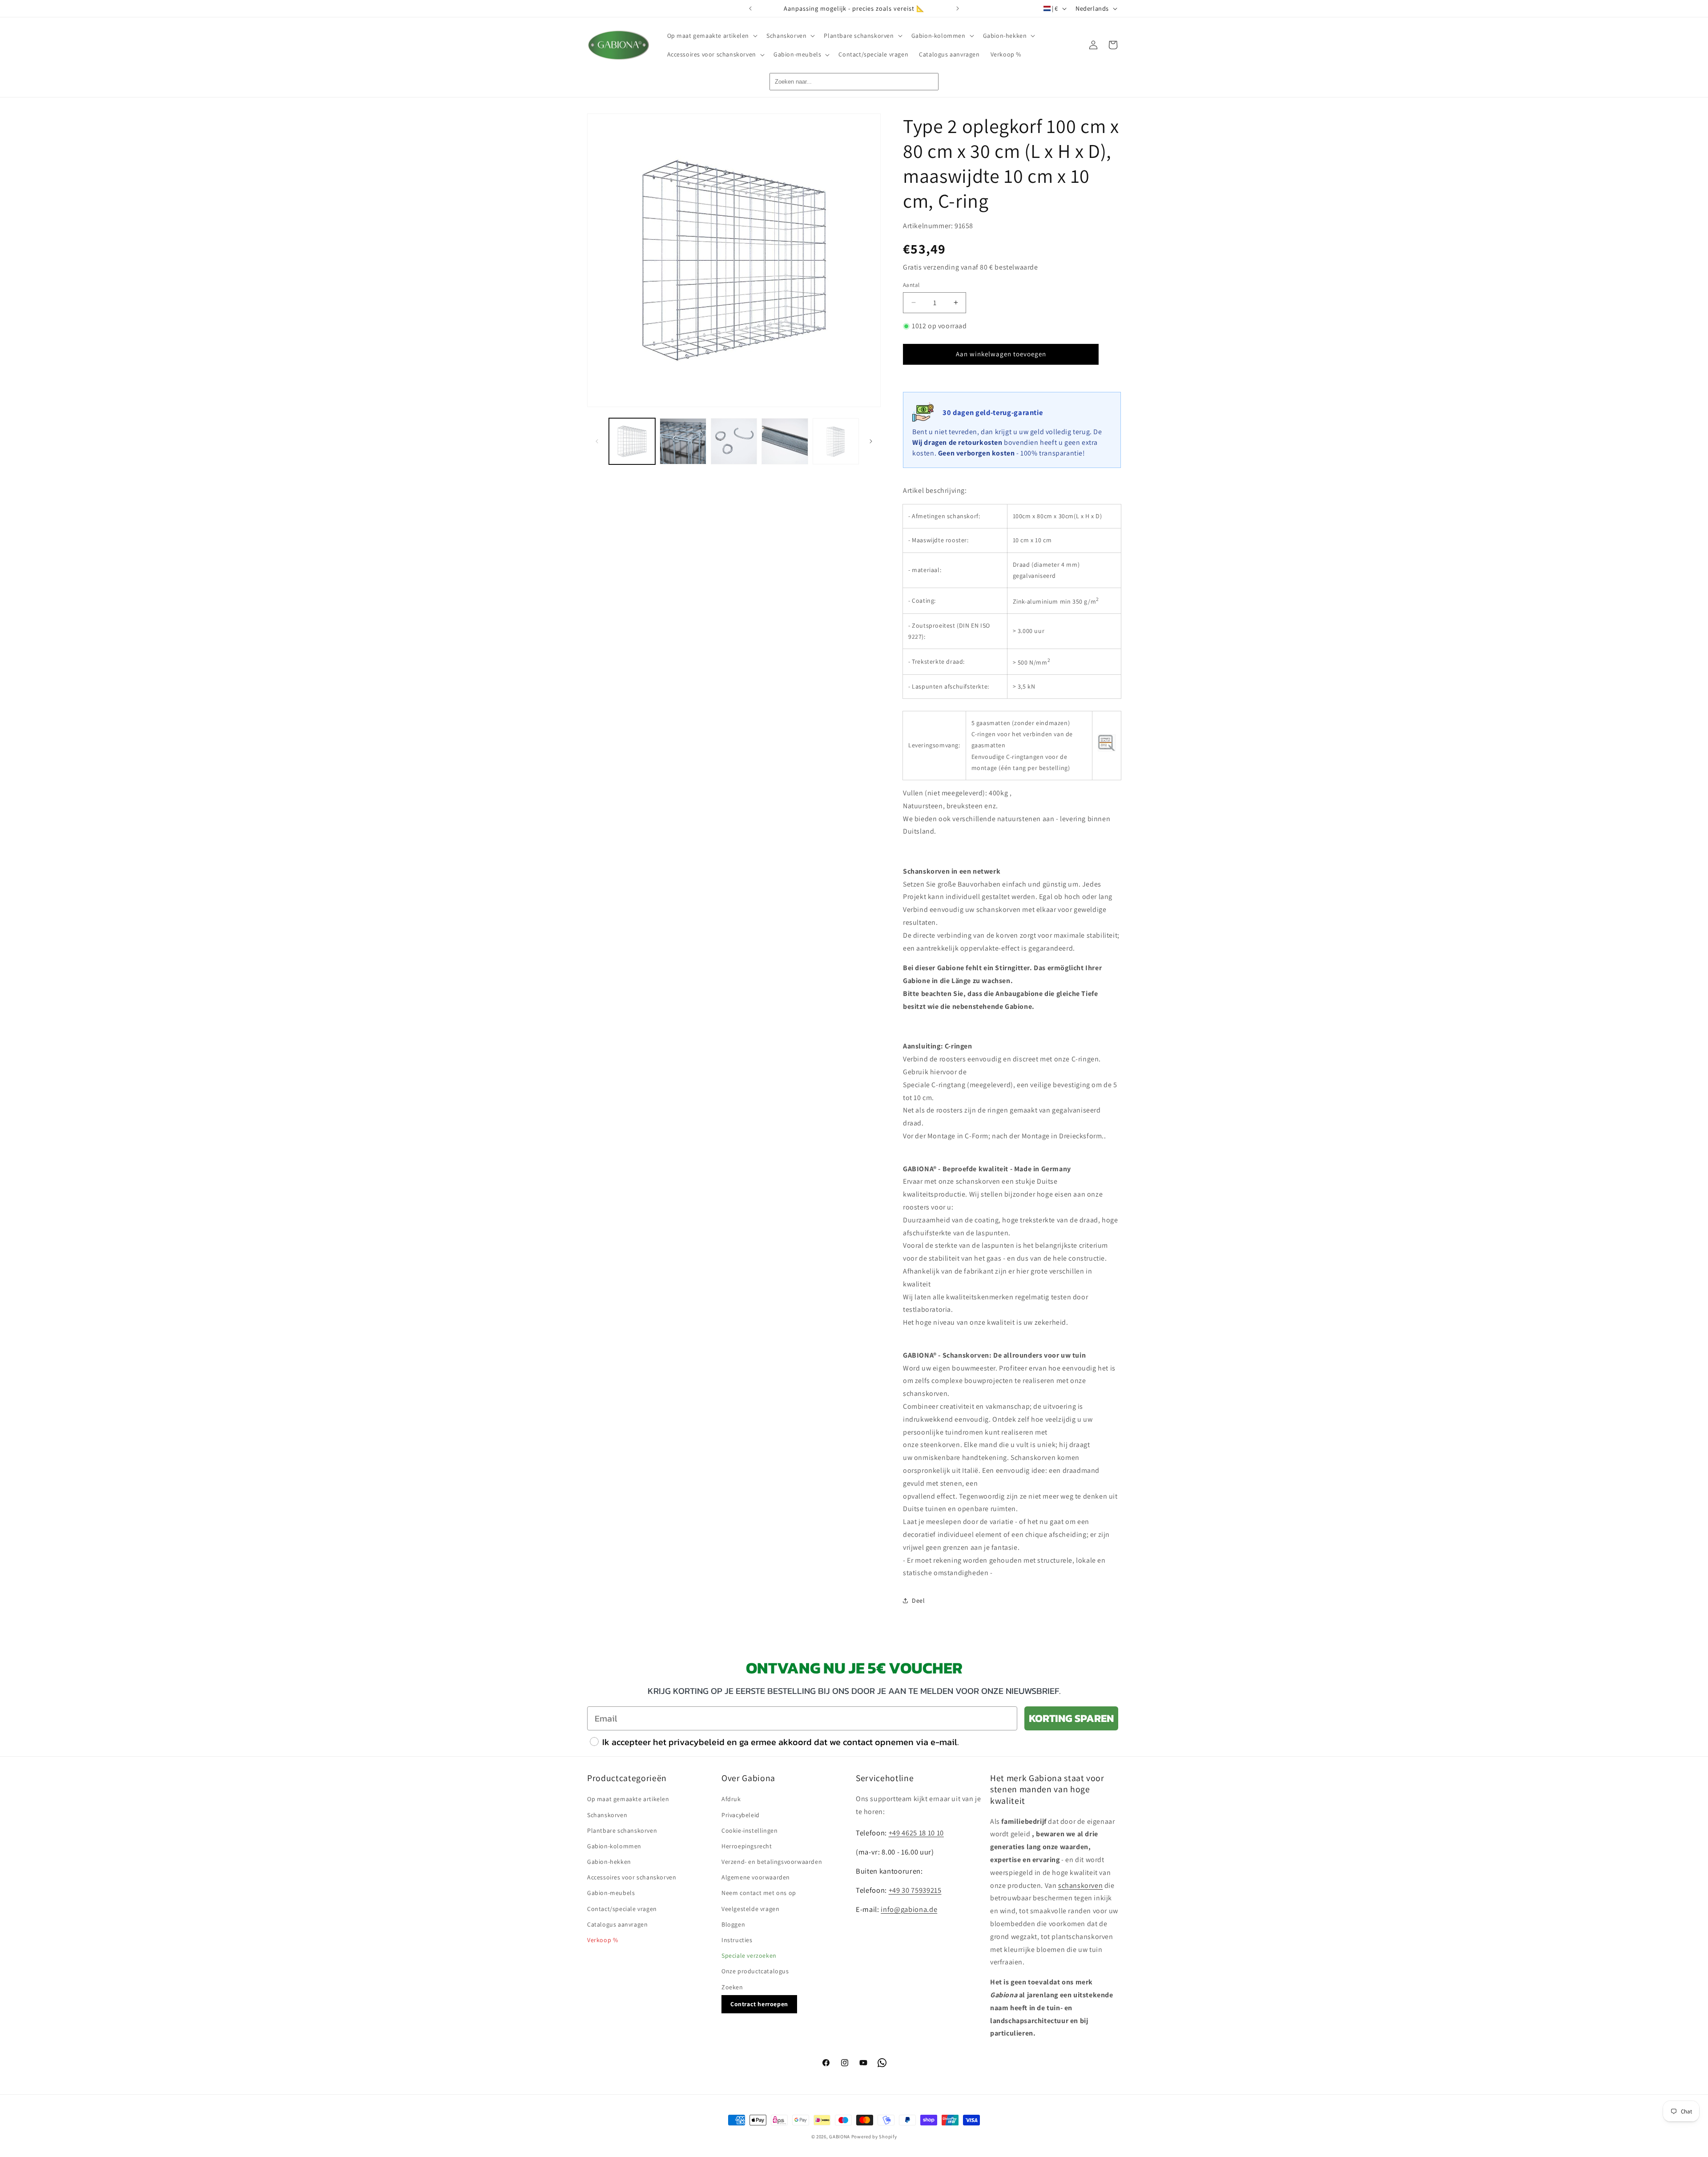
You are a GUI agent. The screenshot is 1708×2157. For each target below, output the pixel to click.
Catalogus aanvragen (617, 1924)
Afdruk (731, 1799)
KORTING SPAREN (1071, 1718)
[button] (712, 36)
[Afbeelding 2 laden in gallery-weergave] (683, 441)
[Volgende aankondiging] (958, 8)
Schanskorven (607, 1814)
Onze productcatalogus (755, 1971)
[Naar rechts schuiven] (871, 441)
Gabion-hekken (609, 1861)
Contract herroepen (759, 2004)
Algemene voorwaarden (756, 1877)
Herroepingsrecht (747, 1846)
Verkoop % (602, 1939)
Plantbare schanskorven (622, 1830)
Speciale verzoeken (749, 1955)
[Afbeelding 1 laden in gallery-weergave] (632, 441)
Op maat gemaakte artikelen (628, 1799)
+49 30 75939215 (915, 1890)
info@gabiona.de (909, 1909)
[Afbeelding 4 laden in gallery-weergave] (785, 441)
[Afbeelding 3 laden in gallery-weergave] (734, 441)
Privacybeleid (741, 1814)
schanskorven (1080, 1885)
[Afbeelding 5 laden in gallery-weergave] (836, 441)
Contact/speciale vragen (622, 1908)
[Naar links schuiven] (597, 441)
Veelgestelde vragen (750, 1908)
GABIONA (840, 2137)
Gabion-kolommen (614, 1846)
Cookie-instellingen (749, 1830)
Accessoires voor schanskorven (632, 1877)
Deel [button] (918, 1601)
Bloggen (733, 1924)
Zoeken (732, 1987)
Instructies (737, 1939)
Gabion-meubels (611, 1893)
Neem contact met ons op (759, 1893)
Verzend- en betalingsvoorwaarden (772, 1861)
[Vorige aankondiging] (750, 8)
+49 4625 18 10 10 (916, 1832)
